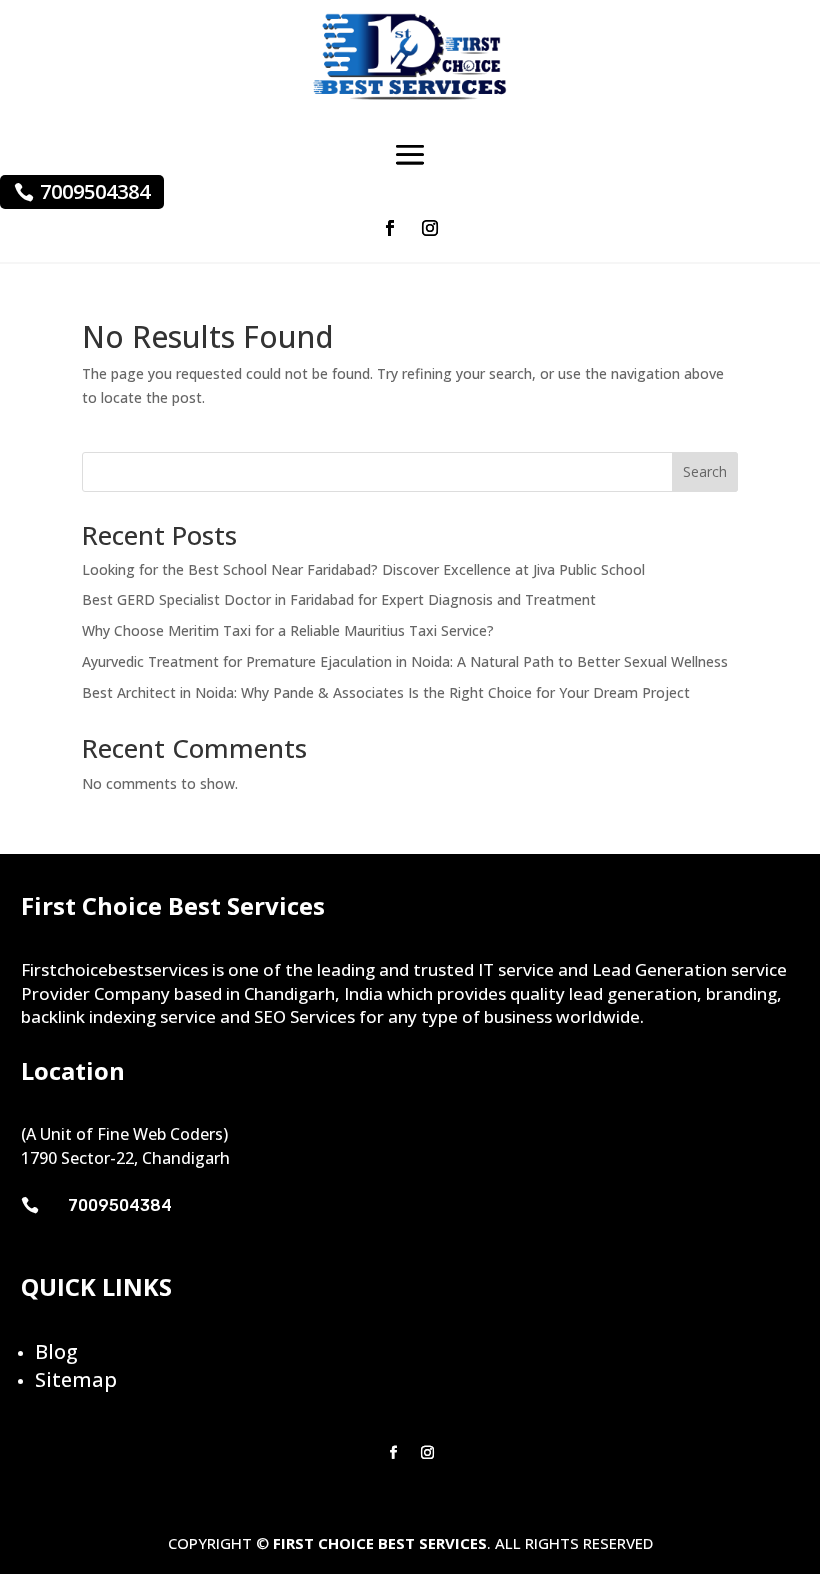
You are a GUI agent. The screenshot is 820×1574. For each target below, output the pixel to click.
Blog (56, 1351)
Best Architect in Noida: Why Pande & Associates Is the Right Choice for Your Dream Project (386, 692)
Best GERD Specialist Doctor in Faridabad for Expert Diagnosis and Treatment (339, 599)
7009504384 (95, 191)
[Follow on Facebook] (390, 228)
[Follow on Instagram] (430, 228)
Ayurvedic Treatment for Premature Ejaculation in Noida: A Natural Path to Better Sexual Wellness (405, 661)
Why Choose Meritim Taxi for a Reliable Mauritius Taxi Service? (288, 630)
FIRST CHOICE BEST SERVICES (380, 1543)
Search (705, 471)
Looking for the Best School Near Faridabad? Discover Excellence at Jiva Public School (363, 569)
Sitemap (76, 1379)
